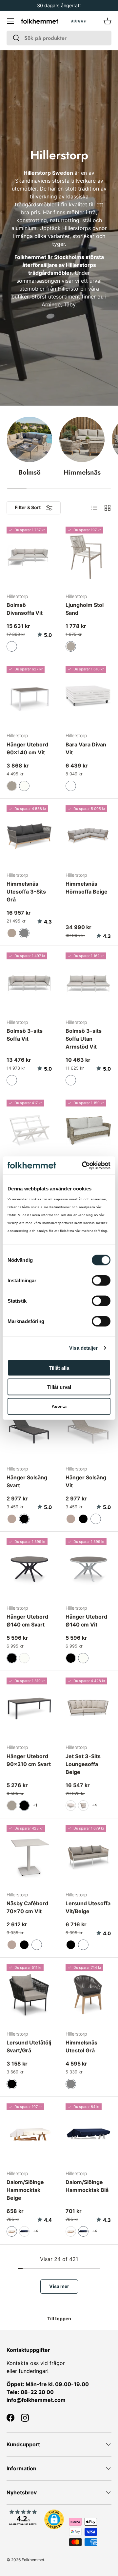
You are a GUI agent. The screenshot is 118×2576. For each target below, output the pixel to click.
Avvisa (59, 1406)
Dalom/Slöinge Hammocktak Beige (25, 2190)
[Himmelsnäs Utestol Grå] (88, 1995)
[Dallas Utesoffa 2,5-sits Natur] (88, 1130)
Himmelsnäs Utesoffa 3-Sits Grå (26, 892)
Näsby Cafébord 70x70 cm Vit (27, 1907)
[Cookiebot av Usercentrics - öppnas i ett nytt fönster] (83, 1165)
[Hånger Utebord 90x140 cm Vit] (29, 696)
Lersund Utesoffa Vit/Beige (88, 1907)
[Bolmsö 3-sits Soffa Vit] (29, 983)
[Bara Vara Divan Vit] (88, 696)
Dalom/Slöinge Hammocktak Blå (87, 2186)
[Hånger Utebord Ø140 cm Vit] (88, 1569)
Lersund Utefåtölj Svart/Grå (29, 2046)
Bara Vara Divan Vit (86, 748)
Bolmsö (29, 472)
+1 (35, 1805)
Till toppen (59, 2318)
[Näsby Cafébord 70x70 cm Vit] (29, 1855)
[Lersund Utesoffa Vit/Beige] (88, 1855)
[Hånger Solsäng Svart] (29, 1429)
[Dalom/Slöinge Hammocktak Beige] (29, 2134)
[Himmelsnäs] (82, 439)
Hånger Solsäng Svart (27, 1481)
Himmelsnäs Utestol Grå (81, 2046)
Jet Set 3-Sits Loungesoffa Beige (83, 1764)
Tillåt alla (59, 1368)
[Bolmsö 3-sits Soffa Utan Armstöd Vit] (88, 983)
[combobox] (59, 38)
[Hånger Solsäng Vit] (88, 1429)
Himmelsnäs (82, 472)
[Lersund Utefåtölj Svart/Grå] (29, 1995)
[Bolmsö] (29, 439)
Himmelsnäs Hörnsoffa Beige (87, 888)
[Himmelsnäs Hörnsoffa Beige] (88, 836)
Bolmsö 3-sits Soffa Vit (25, 1035)
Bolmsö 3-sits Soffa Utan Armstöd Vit (84, 1039)
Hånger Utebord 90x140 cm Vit (27, 748)
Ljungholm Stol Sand (85, 609)
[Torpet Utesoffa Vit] (29, 1130)
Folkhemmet (33, 2560)
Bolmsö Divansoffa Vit (25, 609)
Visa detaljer (83, 1348)
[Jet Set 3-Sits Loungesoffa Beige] (88, 1708)
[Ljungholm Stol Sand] (88, 557)
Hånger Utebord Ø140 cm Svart (27, 1621)
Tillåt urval (59, 1387)
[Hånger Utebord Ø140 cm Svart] (29, 1569)
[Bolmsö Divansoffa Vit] (29, 557)
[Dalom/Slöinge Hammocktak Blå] (88, 2134)
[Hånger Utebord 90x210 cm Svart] (29, 1708)
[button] (108, 21)
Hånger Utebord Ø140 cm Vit (86, 1621)
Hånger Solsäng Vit (86, 1481)
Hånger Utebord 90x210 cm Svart (29, 1760)
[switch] (101, 1280)
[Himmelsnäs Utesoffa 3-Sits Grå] (29, 836)
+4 (94, 1805)
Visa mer (59, 2286)
